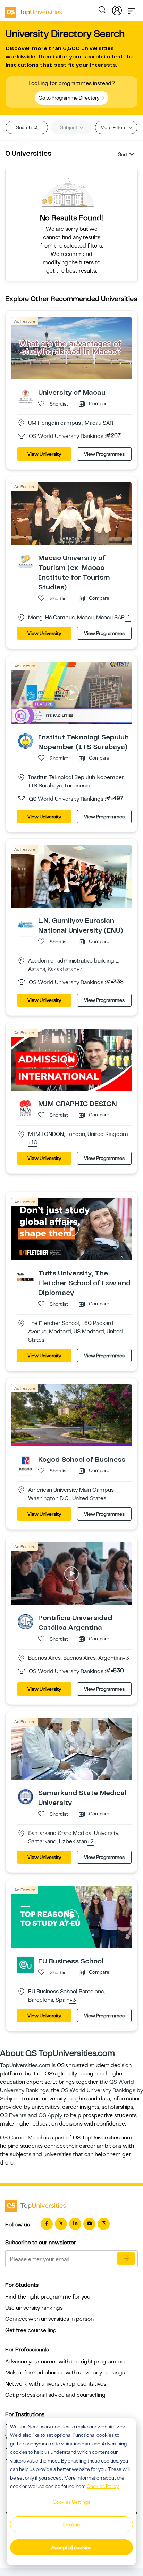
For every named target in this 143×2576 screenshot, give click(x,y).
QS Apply (50, 2115)
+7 (79, 969)
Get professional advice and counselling (55, 2395)
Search (24, 127)
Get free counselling (31, 2330)
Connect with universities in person (49, 2319)
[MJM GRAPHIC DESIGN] (26, 1107)
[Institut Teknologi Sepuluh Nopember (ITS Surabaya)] (26, 740)
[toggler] (132, 9)
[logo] (34, 10)
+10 (33, 1143)
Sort (123, 154)
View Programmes (104, 454)
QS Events (13, 2115)
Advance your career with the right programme (65, 2362)
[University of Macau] (26, 396)
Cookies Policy (103, 2486)
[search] (102, 11)
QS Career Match (22, 2138)
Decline (71, 2524)
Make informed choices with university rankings (65, 2373)
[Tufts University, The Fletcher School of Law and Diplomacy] (26, 1277)
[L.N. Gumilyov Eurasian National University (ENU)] (26, 924)
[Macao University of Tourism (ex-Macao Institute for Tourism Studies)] (26, 561)
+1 (128, 618)
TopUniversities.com (25, 2065)
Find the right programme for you (48, 2297)
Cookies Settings (71, 2502)
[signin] (117, 9)
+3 (126, 1658)
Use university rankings (34, 2308)
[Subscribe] (126, 2259)
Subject (69, 127)
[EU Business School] (26, 1964)
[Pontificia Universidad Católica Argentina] (26, 1621)
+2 (90, 1842)
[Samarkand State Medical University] (26, 1797)
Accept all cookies (71, 2547)
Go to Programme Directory (69, 98)
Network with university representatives (56, 2384)
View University (44, 454)
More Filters (114, 127)
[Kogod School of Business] (26, 1463)
